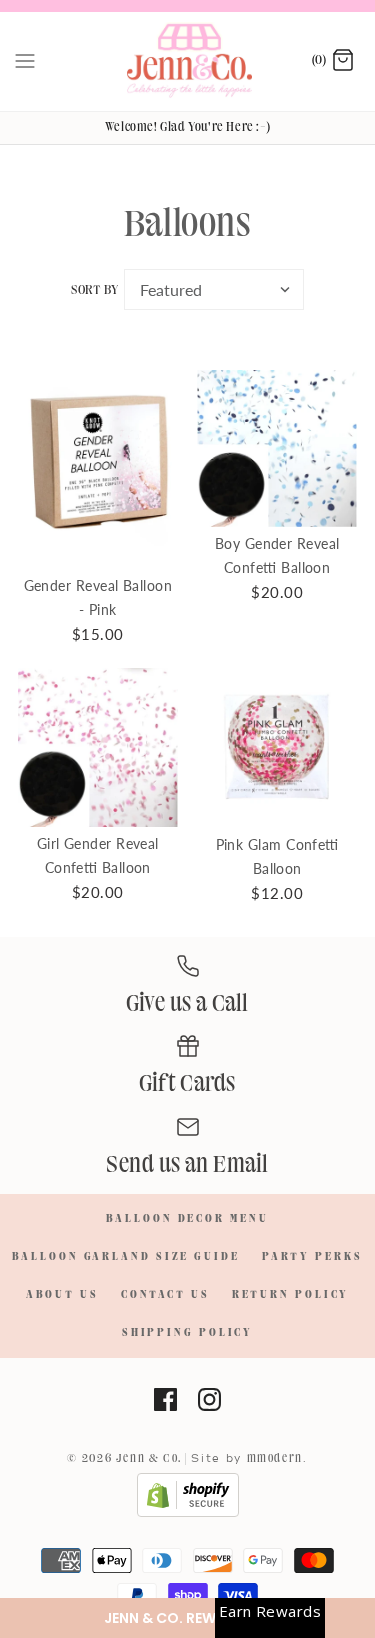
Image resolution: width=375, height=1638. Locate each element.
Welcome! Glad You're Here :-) (187, 127)
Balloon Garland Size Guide (125, 1257)
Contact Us (165, 1295)
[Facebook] (165, 1399)
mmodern (275, 1458)
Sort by (94, 290)
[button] (187, 1618)
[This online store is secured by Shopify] (188, 1514)
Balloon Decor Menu (187, 1219)
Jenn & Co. (149, 1458)
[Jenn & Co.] (187, 61)
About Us (62, 1295)
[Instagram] (209, 1399)
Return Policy (291, 1295)
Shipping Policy (188, 1333)
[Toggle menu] (25, 61)
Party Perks (312, 1257)
